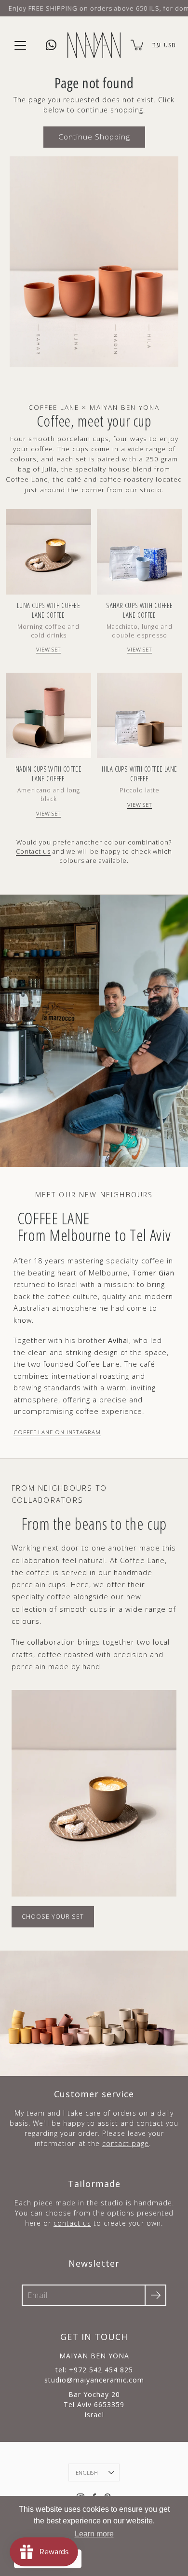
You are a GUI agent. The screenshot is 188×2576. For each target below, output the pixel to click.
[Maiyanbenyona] (94, 45)
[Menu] (20, 45)
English (87, 2472)
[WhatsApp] (51, 45)
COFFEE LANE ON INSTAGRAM (57, 1432)
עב (156, 45)
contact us (72, 2223)
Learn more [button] (94, 2534)
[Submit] (155, 2295)
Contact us (33, 851)
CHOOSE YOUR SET (53, 1917)
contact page (126, 2143)
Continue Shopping (94, 137)
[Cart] (138, 45)
